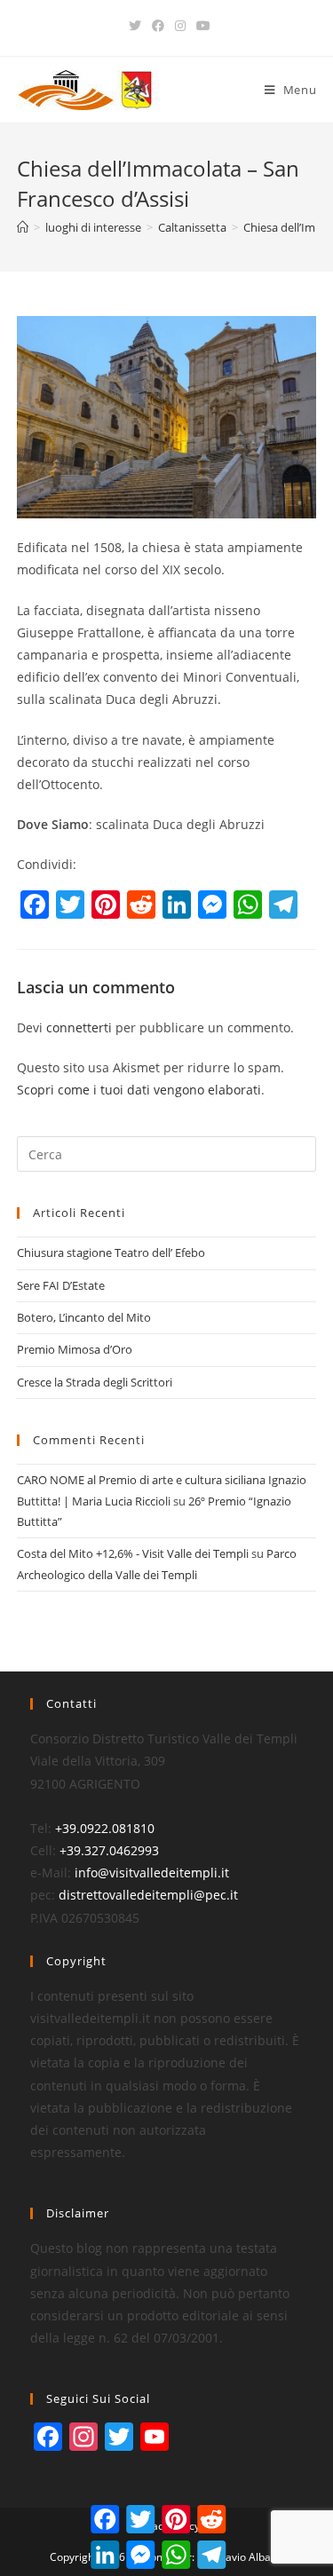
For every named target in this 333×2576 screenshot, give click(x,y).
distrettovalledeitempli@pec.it (148, 1895)
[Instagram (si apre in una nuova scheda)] (180, 26)
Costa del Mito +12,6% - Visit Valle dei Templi (133, 1553)
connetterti (79, 1027)
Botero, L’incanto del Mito (84, 1317)
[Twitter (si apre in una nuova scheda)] (135, 26)
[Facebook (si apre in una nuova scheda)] (158, 26)
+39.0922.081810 (105, 1828)
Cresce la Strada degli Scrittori (95, 1382)
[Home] (23, 227)
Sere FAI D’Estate (61, 1285)
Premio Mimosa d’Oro (75, 1349)
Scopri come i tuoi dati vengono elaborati (139, 1090)
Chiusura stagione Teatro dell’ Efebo (111, 1252)
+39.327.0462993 (109, 1850)
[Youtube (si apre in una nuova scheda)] (201, 26)
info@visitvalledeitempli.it (152, 1873)
